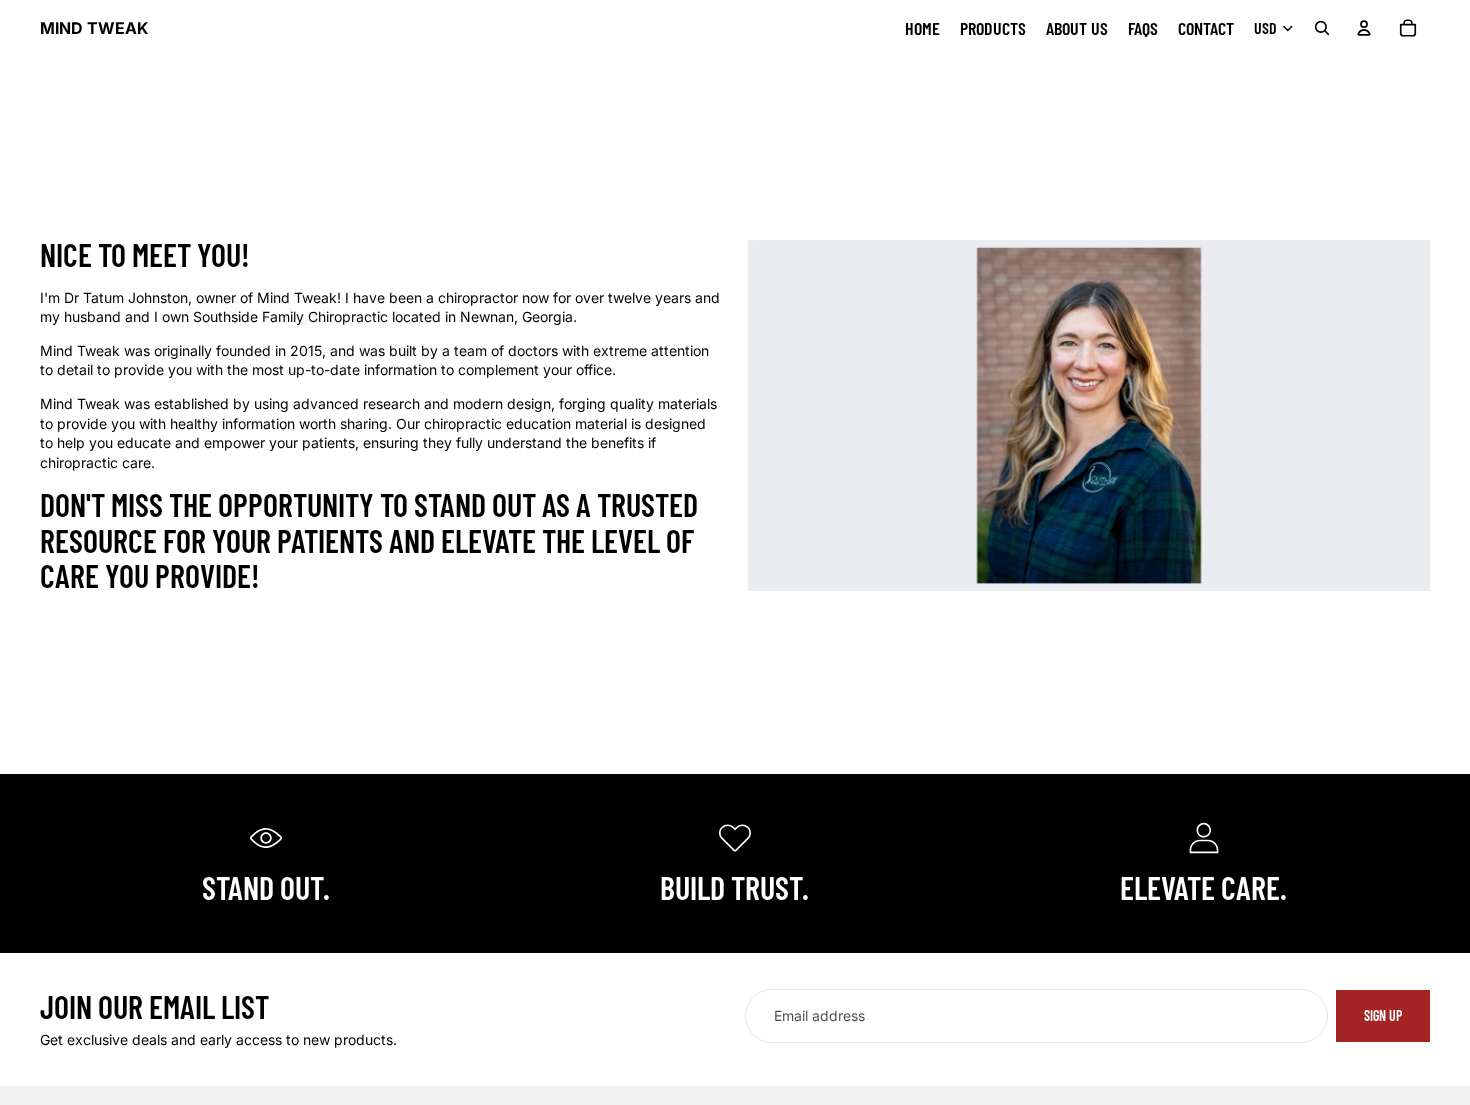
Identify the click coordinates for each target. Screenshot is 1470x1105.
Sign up (1383, 1015)
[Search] (1322, 28)
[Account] (1364, 28)
